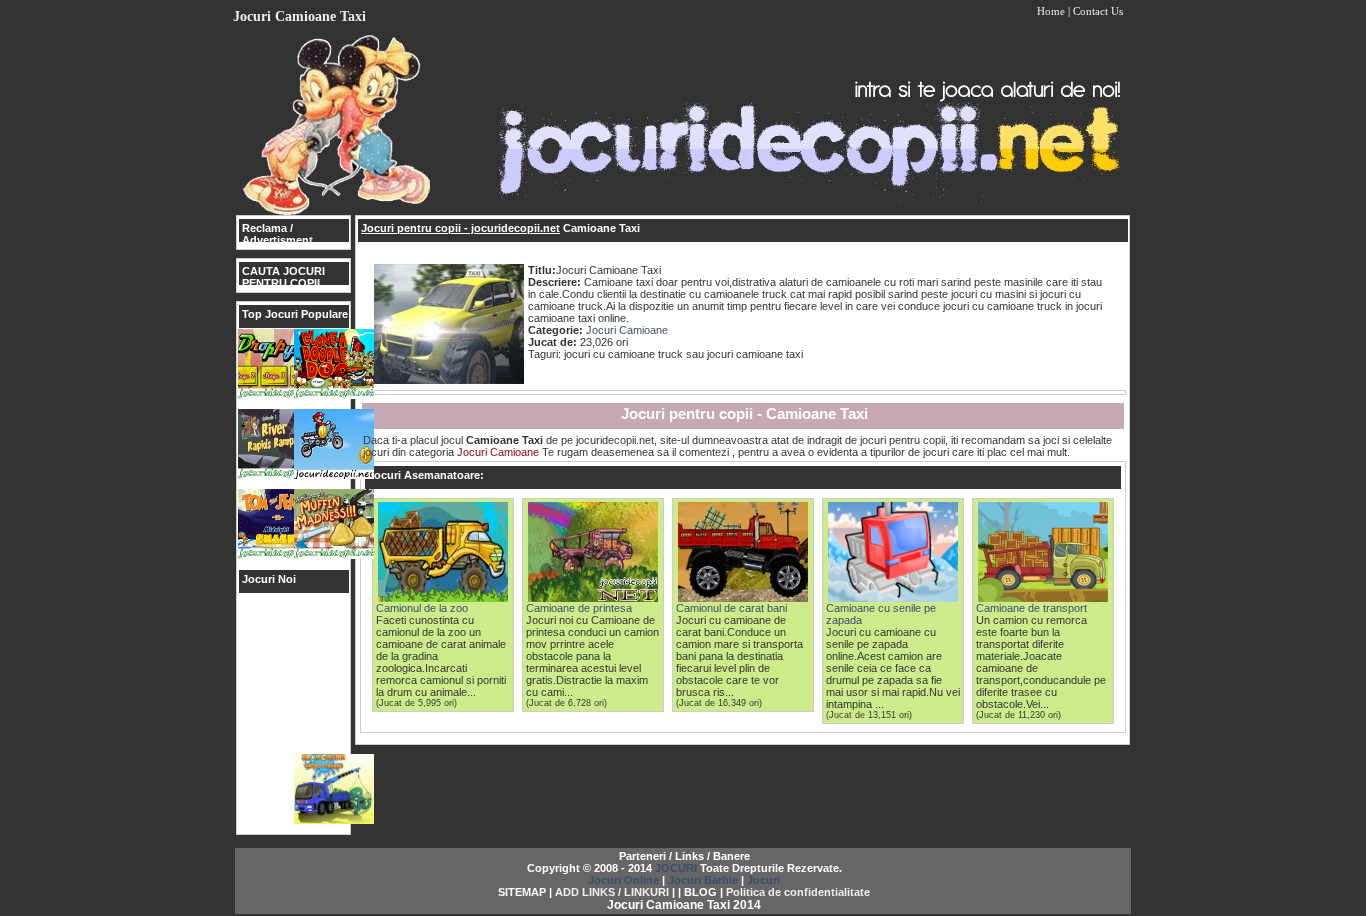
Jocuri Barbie (703, 880)
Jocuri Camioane (627, 330)
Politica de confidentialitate (798, 892)
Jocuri (763, 880)
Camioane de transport (1031, 608)
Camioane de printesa (579, 608)
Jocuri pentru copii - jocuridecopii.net (460, 228)
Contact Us (1098, 11)
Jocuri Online (623, 880)
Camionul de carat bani (731, 608)
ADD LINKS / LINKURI (612, 892)
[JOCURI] (683, 211)
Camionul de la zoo (422, 608)
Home (1051, 11)
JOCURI (676, 868)
